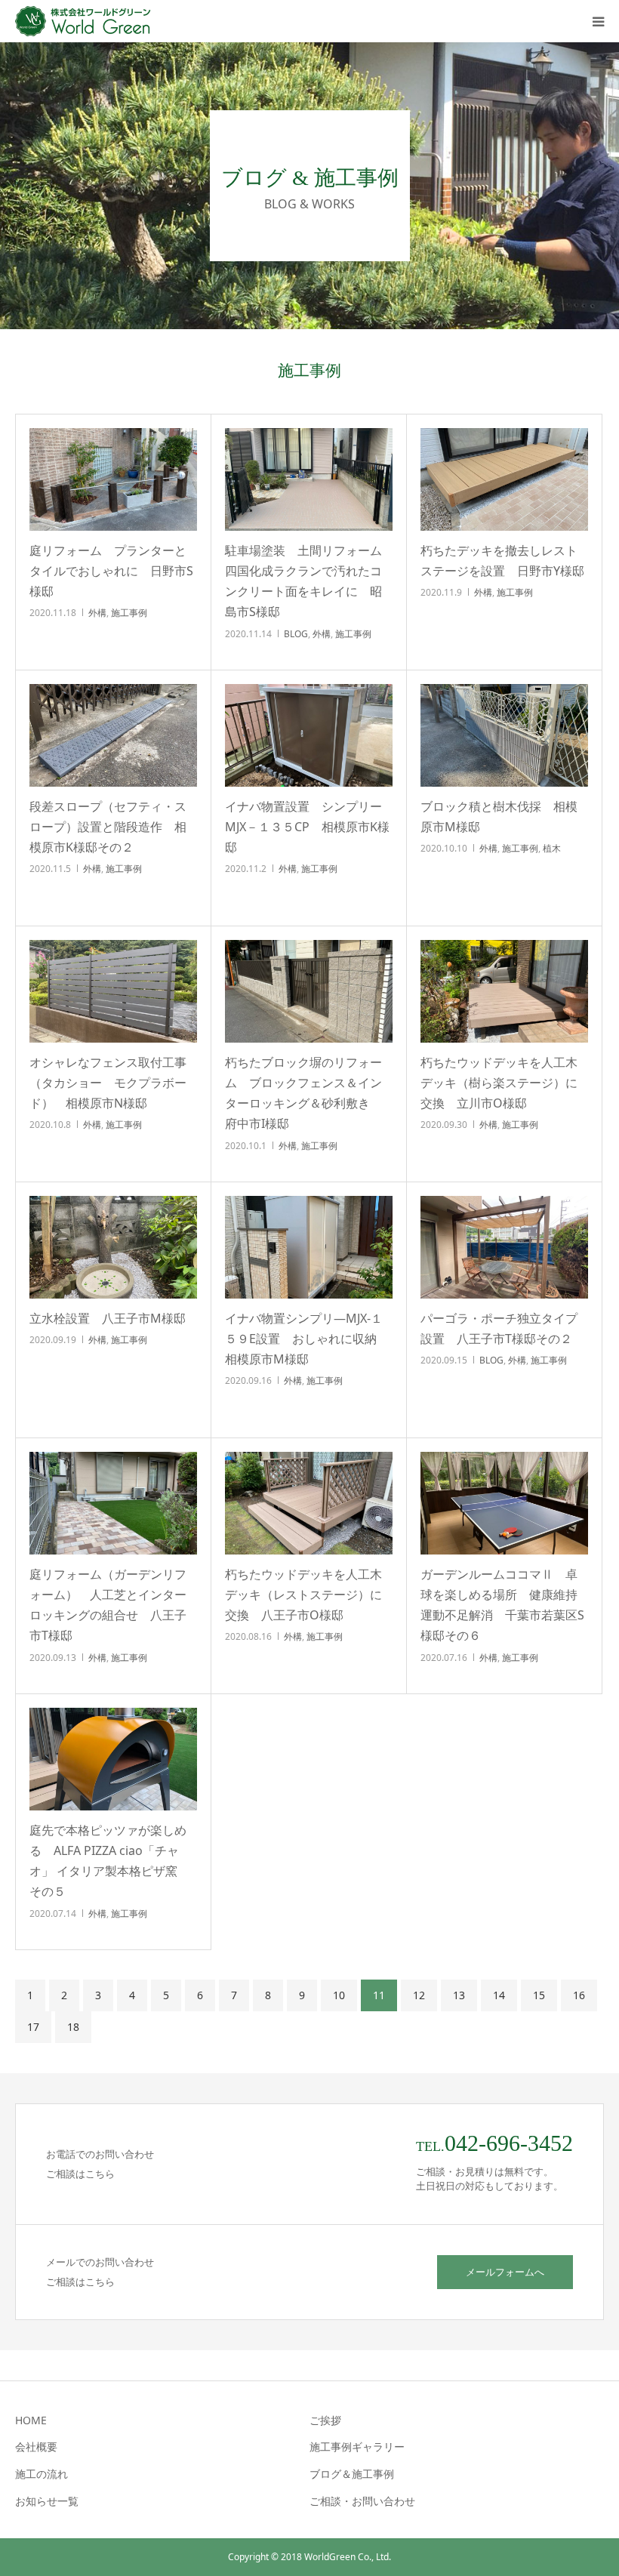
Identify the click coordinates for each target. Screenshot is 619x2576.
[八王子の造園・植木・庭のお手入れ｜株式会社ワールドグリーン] (87, 21)
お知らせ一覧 (47, 2501)
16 (579, 1995)
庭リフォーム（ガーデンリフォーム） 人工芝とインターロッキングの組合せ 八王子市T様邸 (108, 1605)
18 (73, 2027)
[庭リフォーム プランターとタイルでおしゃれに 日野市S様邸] (113, 479)
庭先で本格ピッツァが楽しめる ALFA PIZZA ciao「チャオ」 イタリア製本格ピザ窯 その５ (109, 1861)
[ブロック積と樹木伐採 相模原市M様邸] (504, 735)
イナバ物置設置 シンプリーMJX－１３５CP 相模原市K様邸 (307, 827)
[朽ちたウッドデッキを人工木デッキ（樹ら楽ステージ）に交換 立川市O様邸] (504, 991)
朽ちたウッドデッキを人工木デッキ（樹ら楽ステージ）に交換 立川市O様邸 (499, 1083)
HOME (31, 2420)
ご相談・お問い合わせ (362, 2501)
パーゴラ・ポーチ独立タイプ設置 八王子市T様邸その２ (499, 1328)
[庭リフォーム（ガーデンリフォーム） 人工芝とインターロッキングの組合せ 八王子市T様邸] (113, 1503)
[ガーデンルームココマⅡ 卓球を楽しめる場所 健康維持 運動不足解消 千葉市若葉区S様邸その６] (504, 1503)
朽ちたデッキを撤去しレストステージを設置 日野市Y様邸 (502, 561)
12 (419, 1995)
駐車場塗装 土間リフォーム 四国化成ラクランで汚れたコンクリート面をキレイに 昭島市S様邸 (309, 581)
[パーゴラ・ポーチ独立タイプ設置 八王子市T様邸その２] (504, 1247)
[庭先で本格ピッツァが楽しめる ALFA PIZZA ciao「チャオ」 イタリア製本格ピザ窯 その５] (113, 1759)
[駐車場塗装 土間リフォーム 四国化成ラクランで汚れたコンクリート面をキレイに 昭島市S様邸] (309, 479)
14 (499, 1995)
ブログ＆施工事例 (352, 2474)
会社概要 (36, 2447)
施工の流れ (42, 2474)
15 (539, 1995)
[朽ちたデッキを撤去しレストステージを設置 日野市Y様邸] (504, 479)
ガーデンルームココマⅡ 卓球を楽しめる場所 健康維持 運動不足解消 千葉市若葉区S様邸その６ (504, 1605)
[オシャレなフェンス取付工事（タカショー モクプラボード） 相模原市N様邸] (113, 991)
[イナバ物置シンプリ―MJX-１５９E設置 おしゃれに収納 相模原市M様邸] (309, 1247)
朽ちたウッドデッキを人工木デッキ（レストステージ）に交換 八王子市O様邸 (303, 1595)
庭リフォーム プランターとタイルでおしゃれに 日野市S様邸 (111, 571)
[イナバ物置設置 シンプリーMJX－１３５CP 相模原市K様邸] (309, 735)
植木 (552, 848)
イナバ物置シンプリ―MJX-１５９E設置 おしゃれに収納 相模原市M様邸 (307, 1339)
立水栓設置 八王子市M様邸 (108, 1318)
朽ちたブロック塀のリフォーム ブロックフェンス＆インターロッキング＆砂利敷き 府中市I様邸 (303, 1093)
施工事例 (129, 613)
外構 (97, 613)
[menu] (598, 21)
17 (33, 2027)
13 (459, 1995)
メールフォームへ (505, 2272)
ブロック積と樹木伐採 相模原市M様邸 (499, 817)
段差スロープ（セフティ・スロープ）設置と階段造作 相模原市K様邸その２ (108, 827)
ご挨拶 (325, 2420)
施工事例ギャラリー (357, 2447)
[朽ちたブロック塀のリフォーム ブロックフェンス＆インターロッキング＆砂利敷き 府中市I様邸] (309, 991)
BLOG (296, 634)
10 (339, 1995)
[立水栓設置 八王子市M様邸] (113, 1247)
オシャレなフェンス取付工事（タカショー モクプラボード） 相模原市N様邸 (108, 1083)
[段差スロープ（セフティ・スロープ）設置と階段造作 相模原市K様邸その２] (113, 735)
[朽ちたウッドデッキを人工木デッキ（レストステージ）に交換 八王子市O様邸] (309, 1503)
